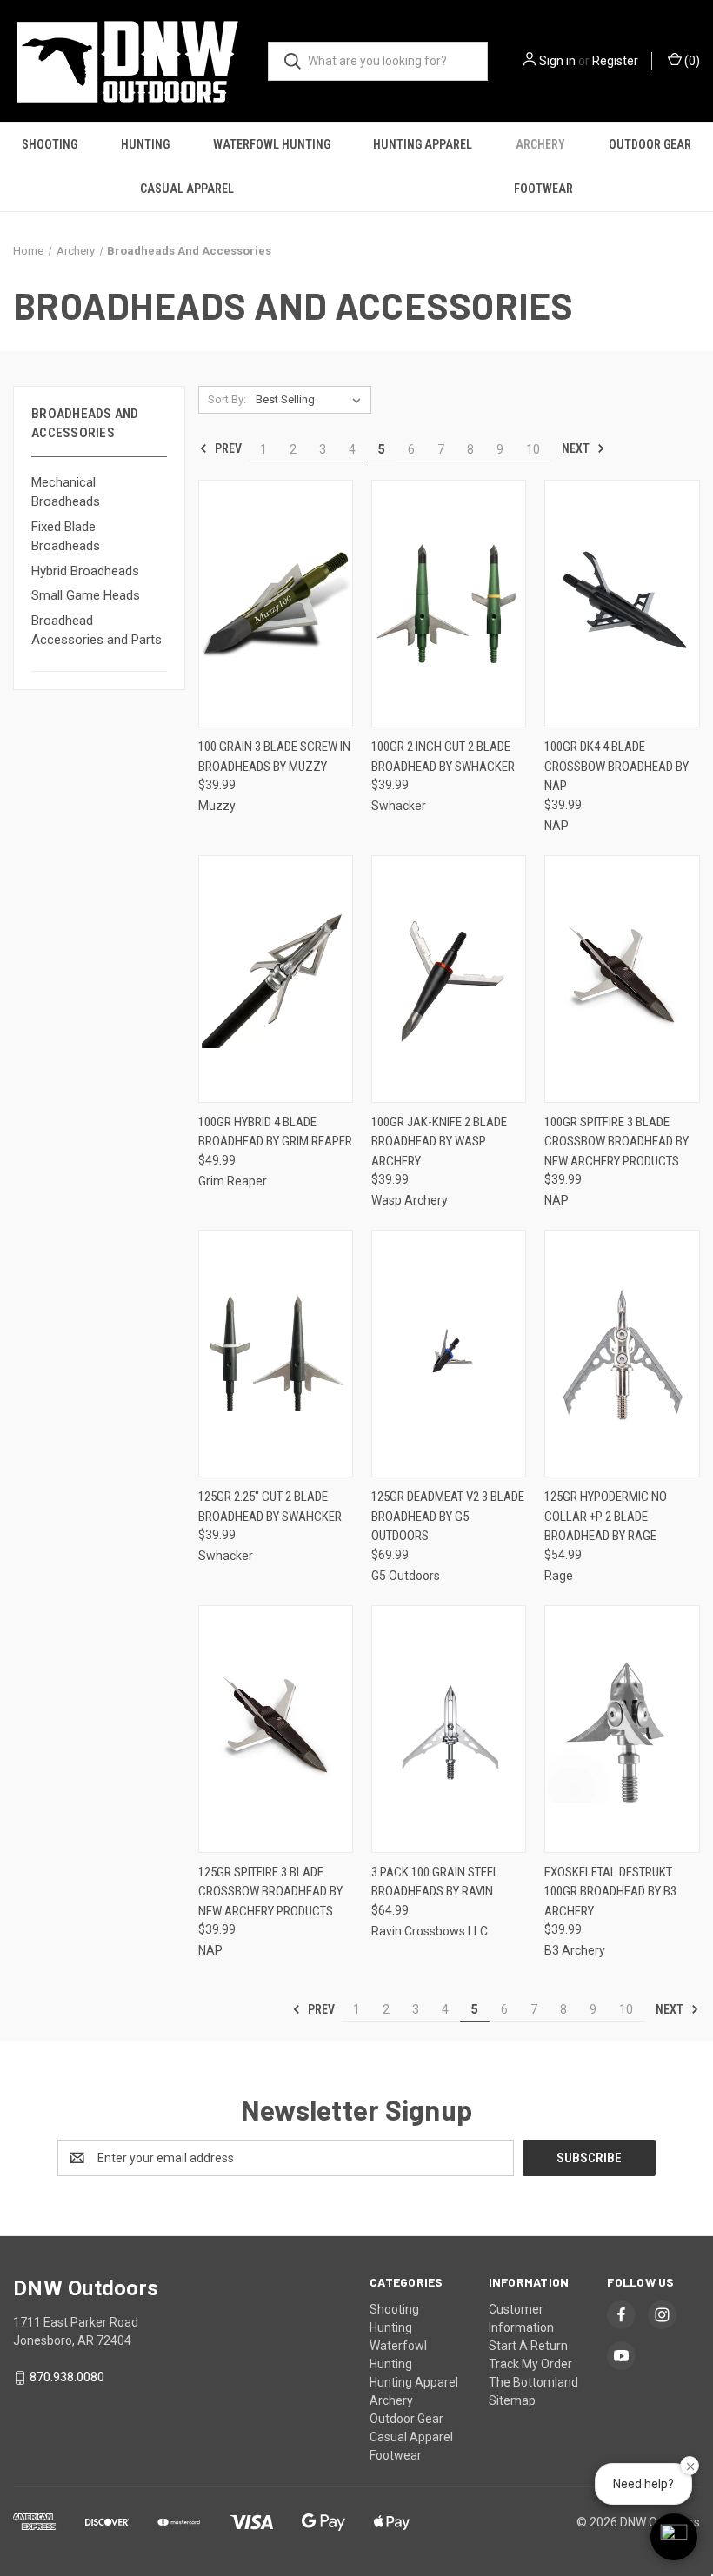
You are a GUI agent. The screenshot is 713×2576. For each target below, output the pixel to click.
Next (577, 448)
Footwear (543, 189)
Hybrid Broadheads (85, 571)
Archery (540, 144)
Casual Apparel (187, 189)
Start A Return (528, 2346)
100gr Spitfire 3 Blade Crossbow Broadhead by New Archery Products (616, 1142)
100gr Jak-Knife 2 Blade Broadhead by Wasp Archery (439, 1142)
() (691, 61)
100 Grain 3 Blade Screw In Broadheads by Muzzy (274, 757)
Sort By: (227, 399)
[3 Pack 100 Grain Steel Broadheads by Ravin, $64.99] (449, 1729)
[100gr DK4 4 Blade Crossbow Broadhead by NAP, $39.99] (622, 604)
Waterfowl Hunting (272, 144)
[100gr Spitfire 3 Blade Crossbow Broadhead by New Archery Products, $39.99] (622, 979)
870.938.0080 (67, 2377)
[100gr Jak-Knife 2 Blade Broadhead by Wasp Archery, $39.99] (449, 979)
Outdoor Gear (650, 144)
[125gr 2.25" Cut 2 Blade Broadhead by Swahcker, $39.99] (276, 1354)
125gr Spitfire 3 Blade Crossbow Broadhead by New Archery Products (270, 1892)
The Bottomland (533, 2382)
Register (615, 61)
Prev (227, 448)
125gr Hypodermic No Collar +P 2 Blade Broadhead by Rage (606, 1516)
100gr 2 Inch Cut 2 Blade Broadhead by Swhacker (443, 757)
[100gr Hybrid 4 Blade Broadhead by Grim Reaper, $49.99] (276, 979)
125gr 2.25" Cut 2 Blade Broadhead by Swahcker (270, 1507)
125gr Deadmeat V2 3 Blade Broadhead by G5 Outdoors (448, 1516)
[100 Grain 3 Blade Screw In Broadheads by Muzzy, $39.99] (276, 604)
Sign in (557, 61)
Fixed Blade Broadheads (66, 537)
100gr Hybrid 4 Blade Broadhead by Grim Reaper (275, 1132)
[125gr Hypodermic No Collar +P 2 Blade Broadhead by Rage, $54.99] (622, 1354)
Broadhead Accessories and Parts (97, 631)
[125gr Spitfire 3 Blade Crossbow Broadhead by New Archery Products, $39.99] (276, 1729)
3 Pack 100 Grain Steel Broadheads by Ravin (435, 1882)
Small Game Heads (86, 595)
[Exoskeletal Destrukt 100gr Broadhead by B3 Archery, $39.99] (622, 1729)
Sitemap (512, 2400)
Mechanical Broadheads (66, 492)
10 (533, 449)
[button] (674, 2537)
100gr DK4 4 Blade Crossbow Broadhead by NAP (616, 766)
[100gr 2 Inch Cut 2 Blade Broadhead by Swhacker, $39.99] (449, 604)
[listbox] (312, 400)
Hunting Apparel (423, 144)
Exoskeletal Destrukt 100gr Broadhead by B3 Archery (610, 1892)
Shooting (50, 144)
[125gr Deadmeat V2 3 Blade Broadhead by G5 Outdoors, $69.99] (449, 1354)
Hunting (145, 144)
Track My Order (530, 2364)
